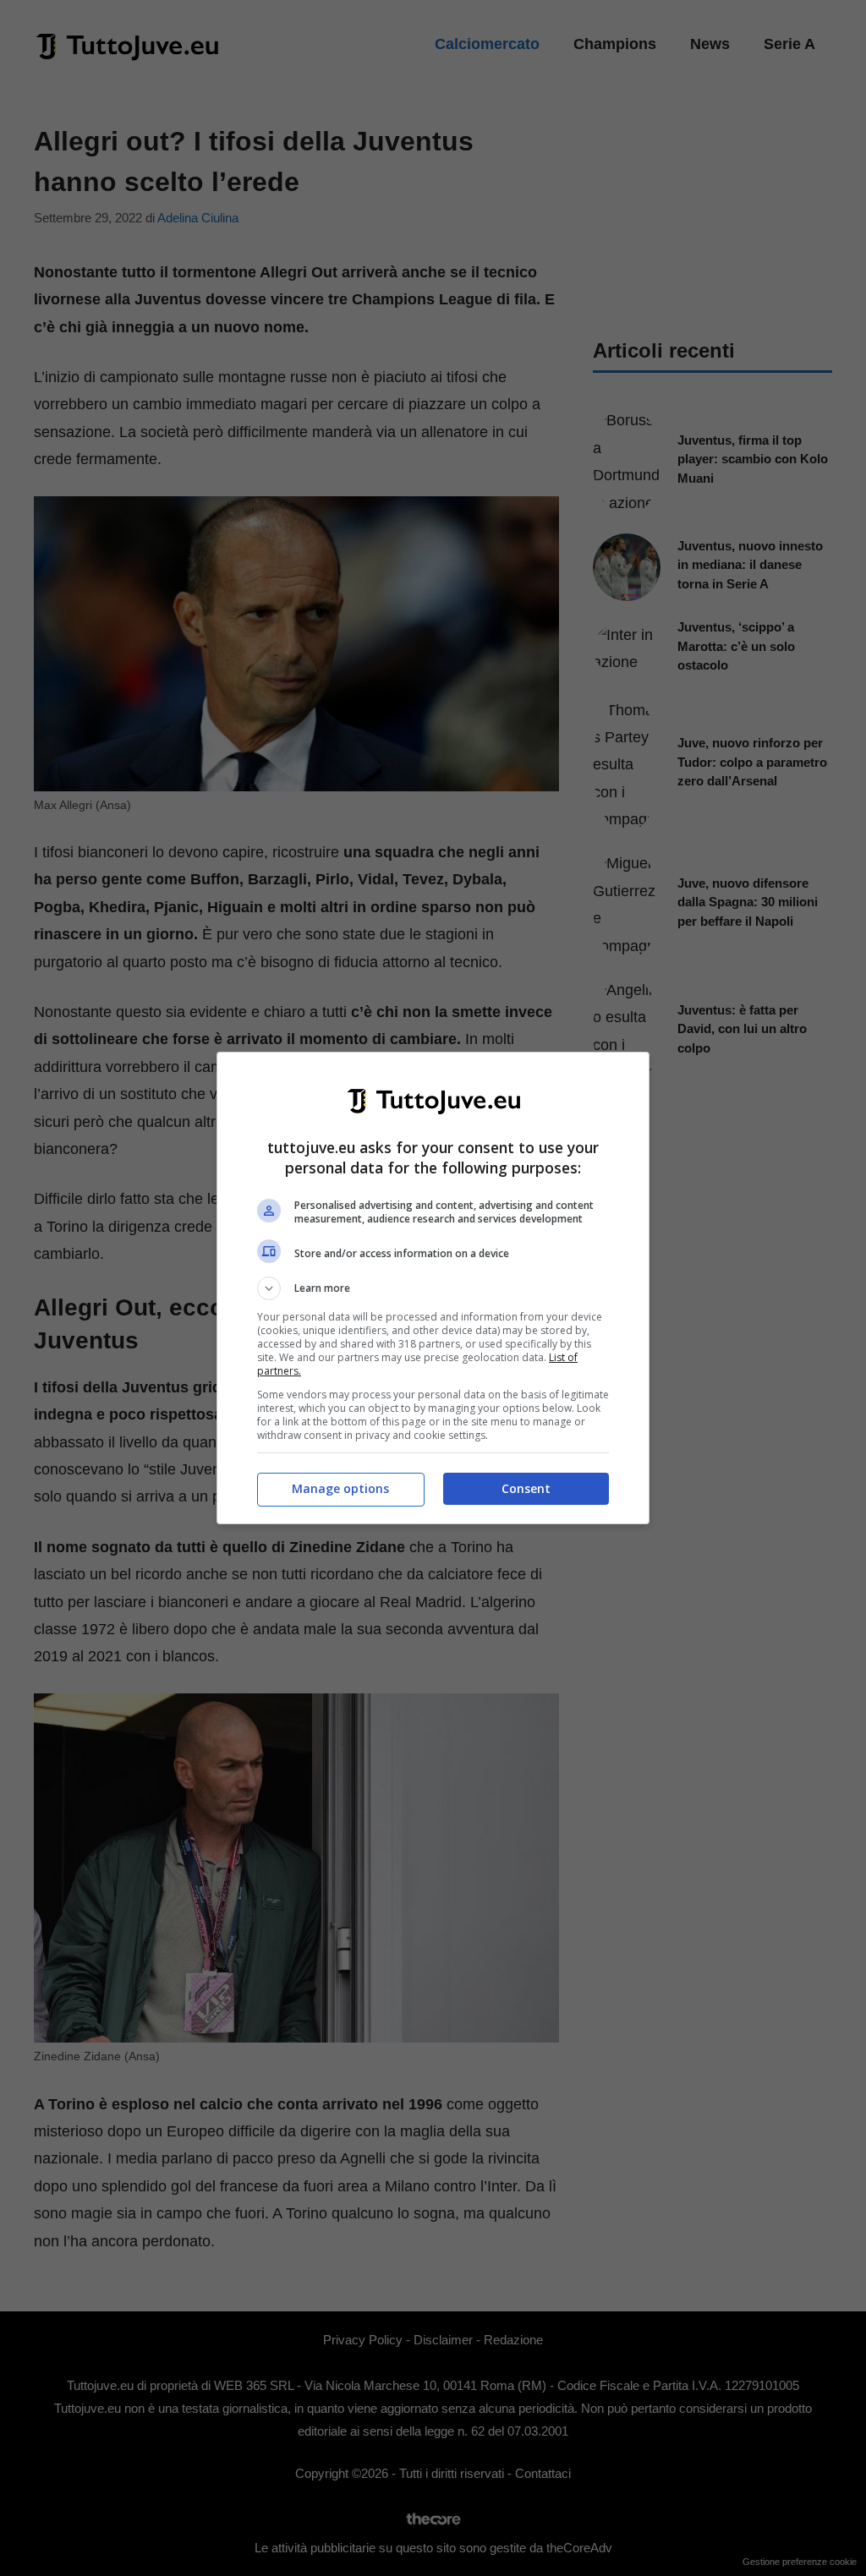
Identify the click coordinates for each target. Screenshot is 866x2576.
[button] (433, 1288)
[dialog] (433, 1288)
